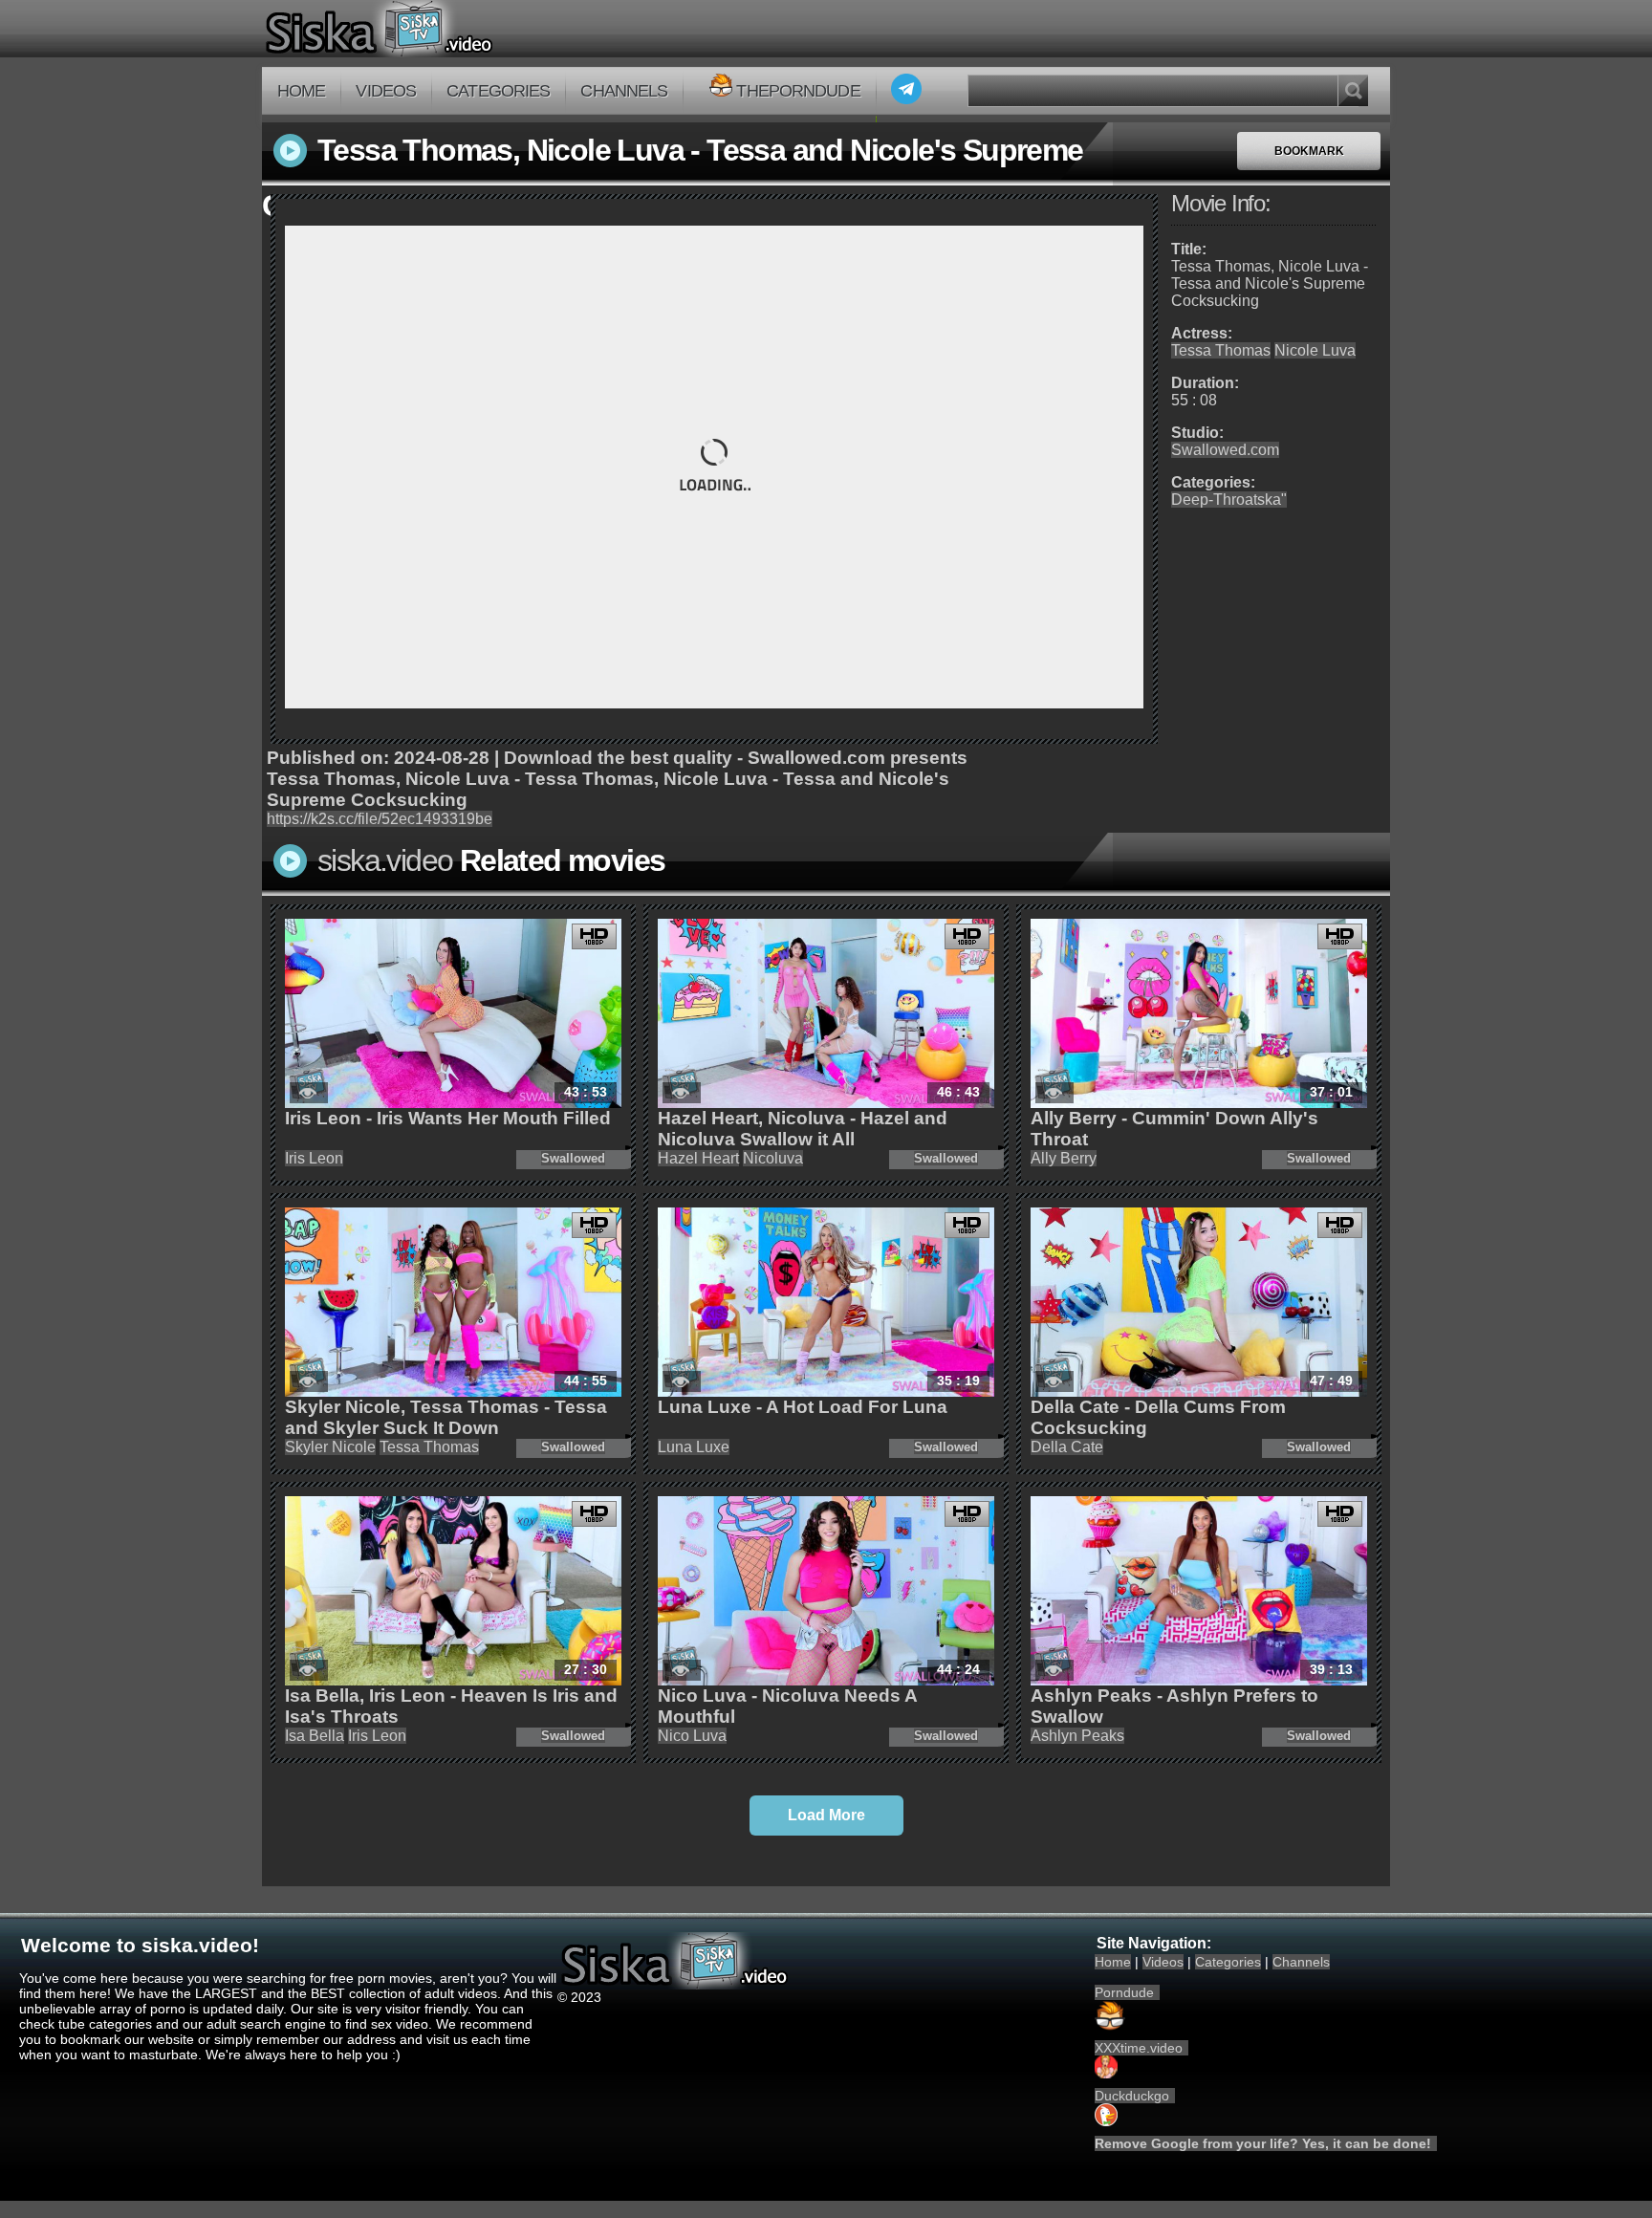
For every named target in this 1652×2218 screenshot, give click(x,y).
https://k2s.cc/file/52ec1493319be (380, 819)
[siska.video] (450, 29)
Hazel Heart (698, 1158)
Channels (624, 91)
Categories (498, 91)
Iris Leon (314, 1158)
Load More (826, 1815)
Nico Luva (692, 1736)
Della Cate (1067, 1447)
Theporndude (798, 91)
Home (301, 91)
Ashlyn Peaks (1077, 1736)
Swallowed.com (1225, 450)
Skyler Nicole (330, 1447)
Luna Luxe (694, 1447)
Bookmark (1309, 151)
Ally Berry (1064, 1158)
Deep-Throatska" (1229, 500)
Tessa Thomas (1221, 350)
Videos (386, 91)
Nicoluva (773, 1158)
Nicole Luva (1315, 350)
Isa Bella (315, 1736)
